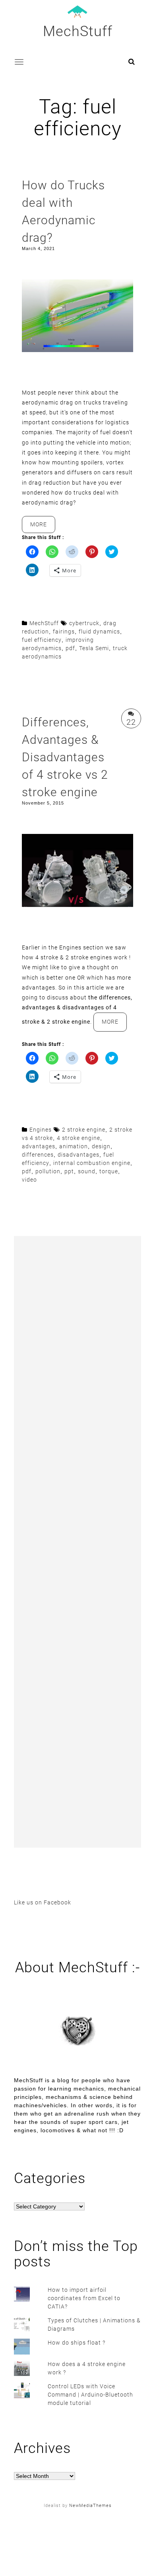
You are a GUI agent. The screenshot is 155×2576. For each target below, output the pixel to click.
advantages (39, 1146)
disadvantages (78, 1155)
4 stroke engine (78, 1138)
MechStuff (78, 31)
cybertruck (84, 623)
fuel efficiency (42, 640)
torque (109, 1171)
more (43, 527)
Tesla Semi (94, 648)
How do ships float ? (77, 2343)
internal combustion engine (92, 1163)
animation (74, 1146)
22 (131, 722)
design (101, 1146)
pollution (48, 1171)
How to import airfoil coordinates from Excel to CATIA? (84, 2298)
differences (38, 1155)
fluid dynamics (99, 631)
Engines (41, 1130)
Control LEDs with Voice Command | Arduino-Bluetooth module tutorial (90, 2395)
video (29, 1180)
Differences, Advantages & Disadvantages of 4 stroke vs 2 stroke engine (65, 757)
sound (87, 1171)
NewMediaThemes (90, 2506)
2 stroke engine (84, 1130)
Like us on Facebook (43, 1902)
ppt (69, 1171)
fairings (64, 631)
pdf (70, 648)
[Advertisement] (77, 1542)
